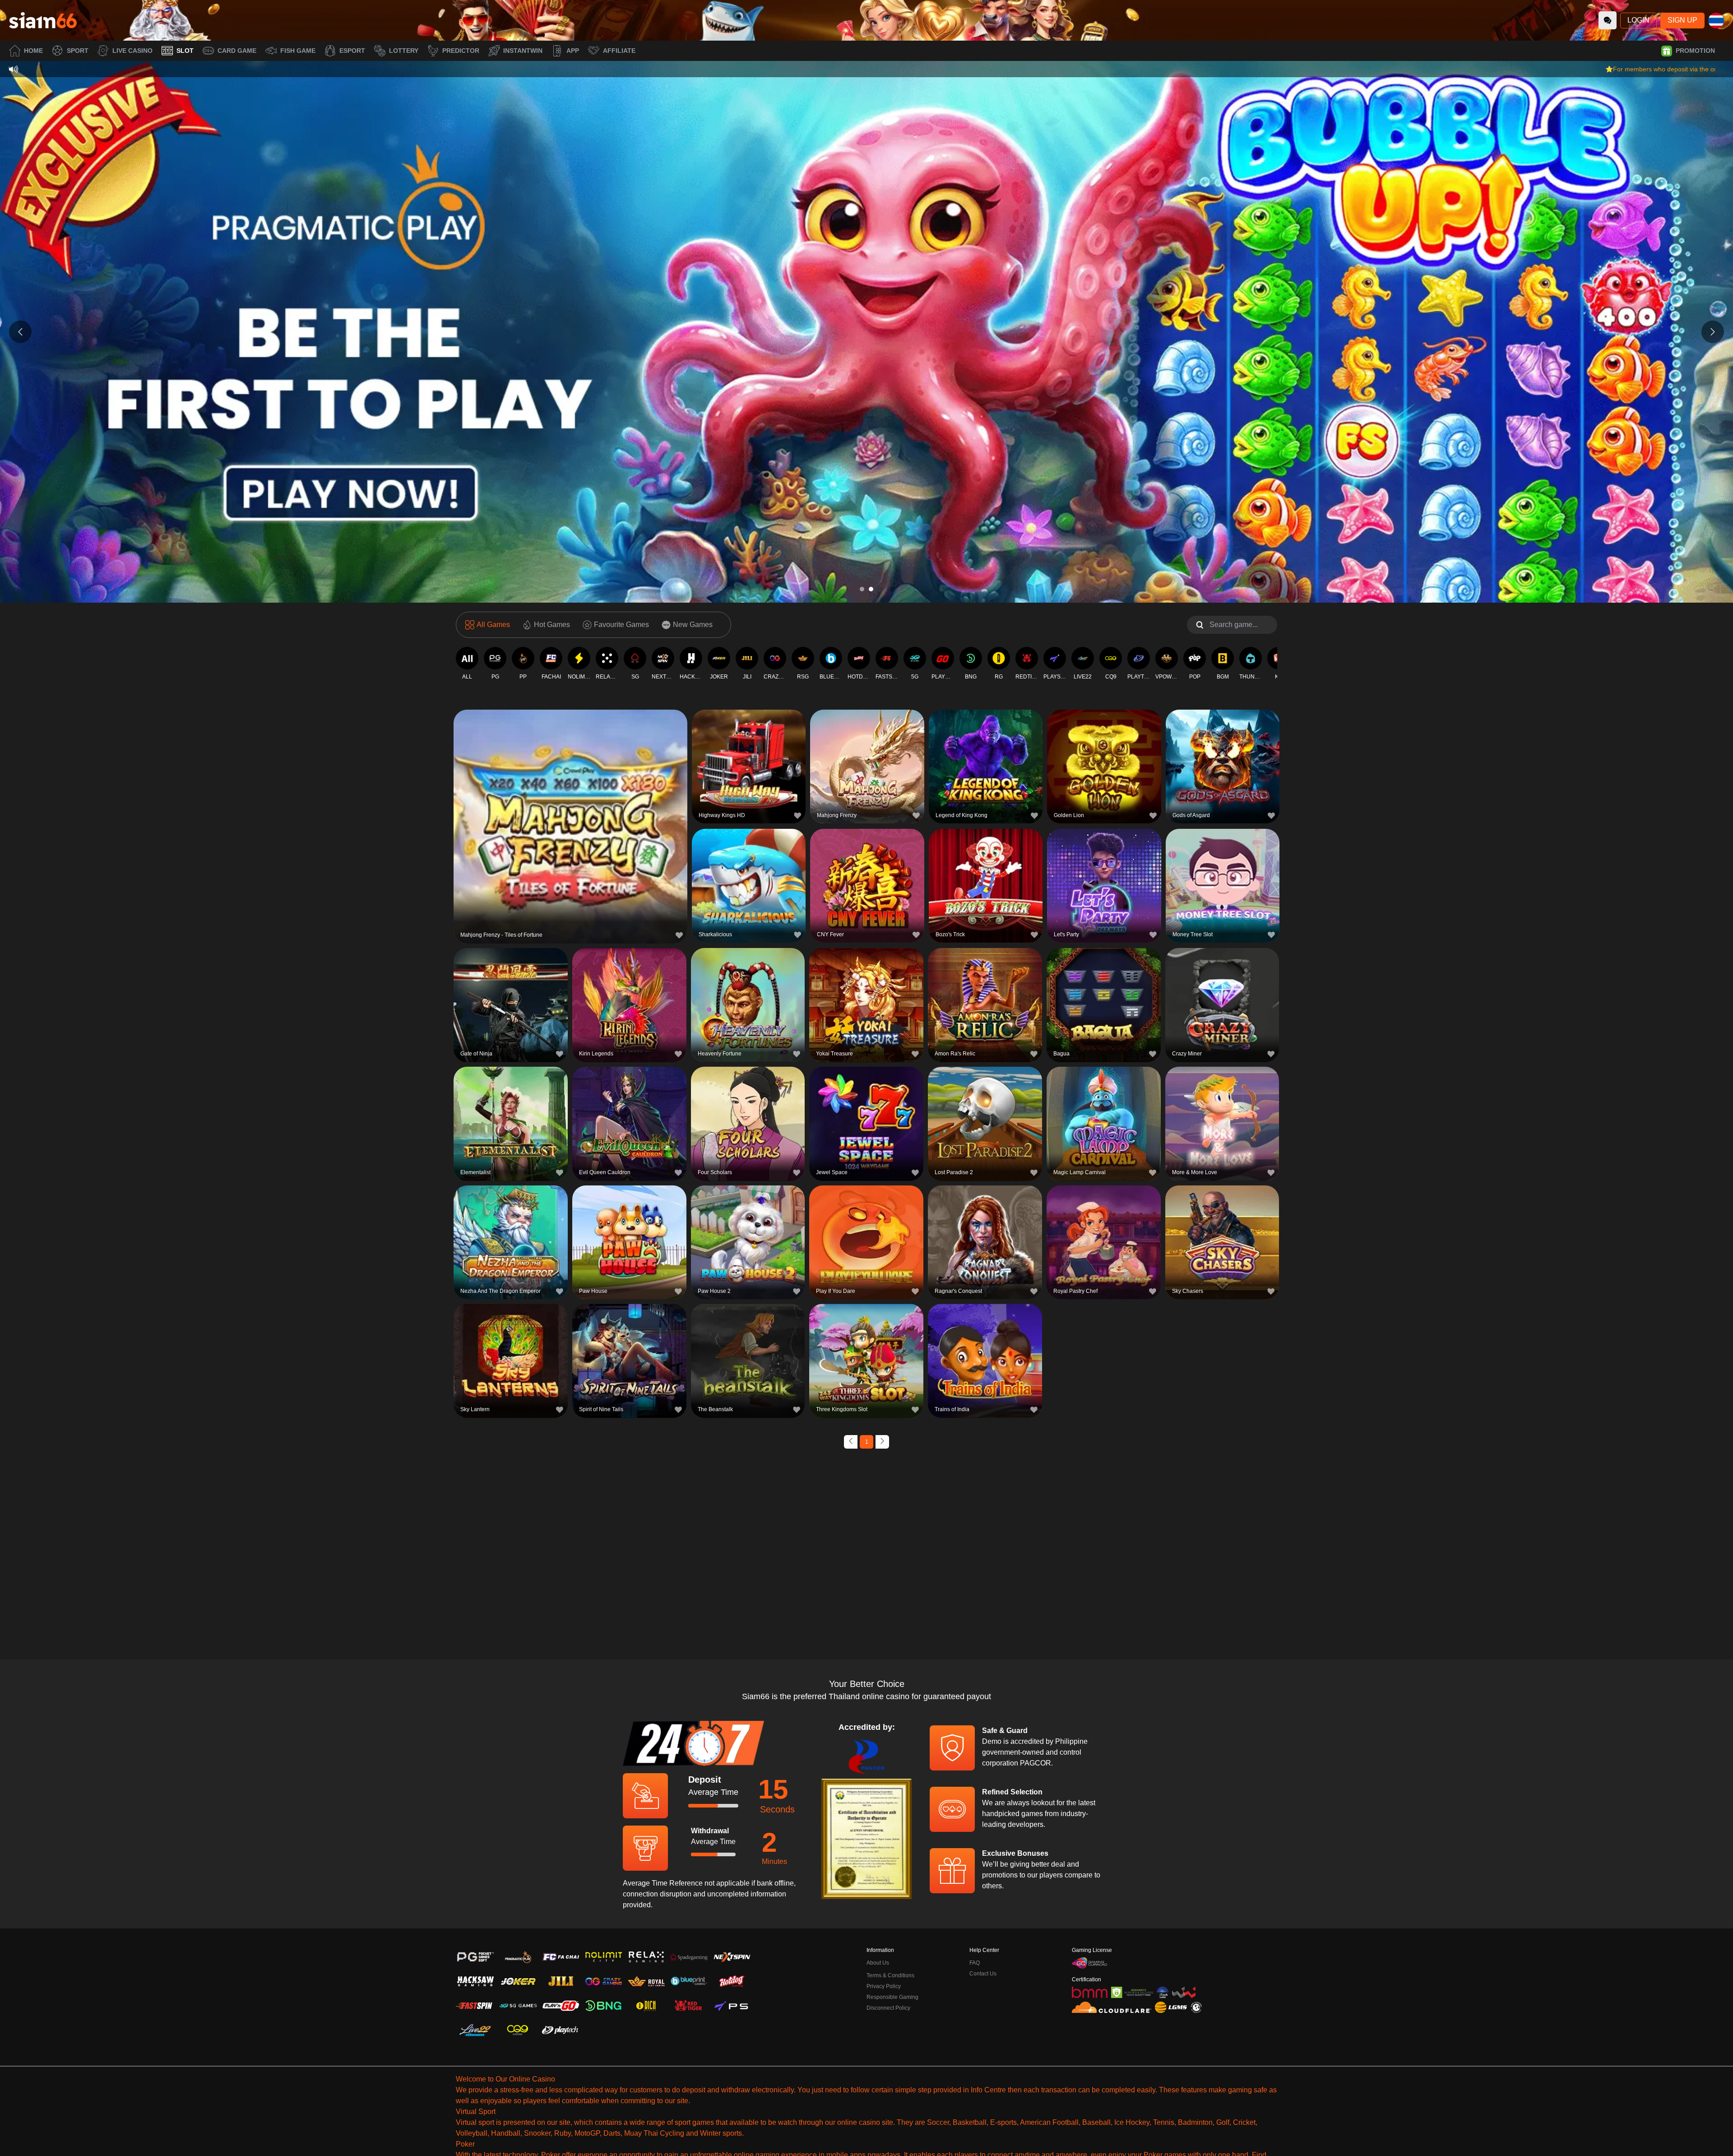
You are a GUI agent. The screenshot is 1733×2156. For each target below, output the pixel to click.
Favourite (571, 804)
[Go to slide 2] (871, 589)
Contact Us (983, 1974)
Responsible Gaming (892, 1997)
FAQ (975, 1963)
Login (1638, 20)
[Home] (43, 20)
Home (33, 51)
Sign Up (1682, 20)
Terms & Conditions (890, 1975)
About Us (878, 1963)
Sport (78, 51)
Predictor (461, 51)
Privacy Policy (884, 1986)
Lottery (404, 51)
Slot (185, 51)
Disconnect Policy (888, 2008)
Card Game (237, 51)
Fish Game (298, 51)
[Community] (1608, 20)
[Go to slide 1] (862, 589)
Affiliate (619, 51)
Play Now (571, 825)
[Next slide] (1713, 332)
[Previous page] (851, 1442)
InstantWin (523, 51)
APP (573, 51)
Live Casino (132, 51)
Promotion (1695, 51)
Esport (352, 51)
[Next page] (882, 1442)
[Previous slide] (20, 332)
